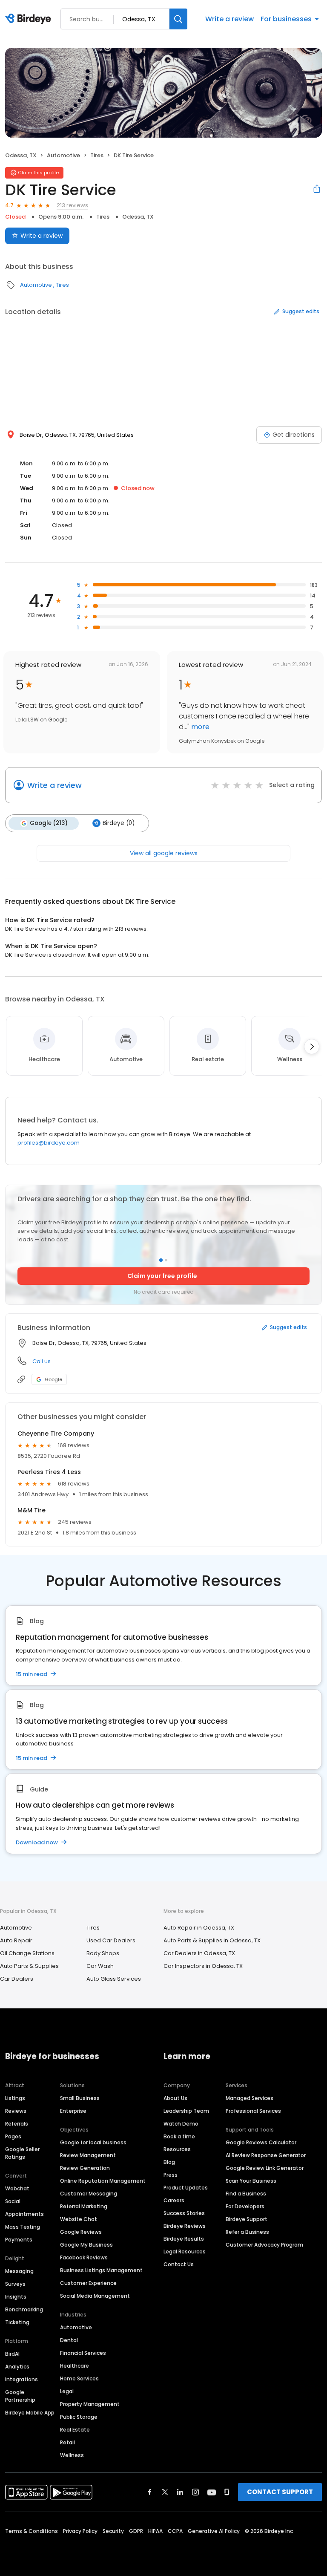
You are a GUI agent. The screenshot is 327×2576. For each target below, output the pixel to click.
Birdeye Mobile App (30, 2413)
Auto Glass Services (114, 1979)
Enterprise (73, 2111)
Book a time (179, 2136)
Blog (169, 2162)
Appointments (24, 2214)
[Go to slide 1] (161, 1260)
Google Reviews (81, 2232)
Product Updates (186, 2188)
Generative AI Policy (214, 2531)
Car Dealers (17, 1979)
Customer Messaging (89, 2194)
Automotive (63, 155)
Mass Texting (23, 2227)
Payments (19, 2240)
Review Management (88, 2155)
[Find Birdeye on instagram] (195, 2492)
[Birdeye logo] (30, 19)
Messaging (19, 2271)
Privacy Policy (80, 2531)
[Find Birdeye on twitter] (165, 2492)
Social (13, 2201)
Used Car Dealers (111, 1940)
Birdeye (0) (119, 823)
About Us (175, 2098)
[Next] (312, 1047)
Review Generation (85, 2168)
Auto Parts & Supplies (29, 1966)
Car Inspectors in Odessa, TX (203, 1966)
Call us (42, 1361)
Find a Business (246, 2194)
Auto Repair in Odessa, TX (199, 1928)
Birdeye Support (247, 2219)
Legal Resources (185, 2251)
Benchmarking (24, 2309)
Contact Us (179, 2264)
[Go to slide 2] (166, 1260)
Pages (13, 2136)
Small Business (80, 2098)
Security (113, 2531)
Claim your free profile (162, 1276)
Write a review (229, 19)
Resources (177, 2149)
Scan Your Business (251, 2181)
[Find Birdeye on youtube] (212, 2492)
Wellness (72, 2455)
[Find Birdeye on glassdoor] (227, 2492)
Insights (16, 2297)
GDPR (136, 2531)
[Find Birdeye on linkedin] (180, 2492)
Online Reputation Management (103, 2181)
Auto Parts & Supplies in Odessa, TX (212, 1940)
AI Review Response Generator (266, 2155)
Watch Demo (181, 2124)
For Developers (245, 2206)
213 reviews (72, 205)
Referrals (17, 2124)
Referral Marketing (84, 2206)
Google (53, 1379)
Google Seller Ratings (22, 2153)
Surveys (15, 2284)
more (199, 727)
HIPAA (155, 2531)
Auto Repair (16, 1940)
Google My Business (86, 2245)
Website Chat (79, 2219)
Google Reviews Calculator (261, 2142)
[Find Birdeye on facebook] (150, 2492)
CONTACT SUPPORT (280, 2492)
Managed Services (250, 2098)
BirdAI (12, 2354)
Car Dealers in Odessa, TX (199, 1953)
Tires (97, 155)
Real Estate (75, 2430)
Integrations (22, 2379)
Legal (67, 2391)
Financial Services (83, 2353)
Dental (69, 2340)
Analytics (17, 2367)
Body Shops (103, 1953)
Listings (15, 2098)
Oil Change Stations (27, 1953)
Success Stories (184, 2213)
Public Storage (79, 2417)
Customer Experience (88, 2283)
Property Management (90, 2404)
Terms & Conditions (32, 2531)
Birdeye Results (184, 2239)
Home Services (79, 2378)
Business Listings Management (101, 2270)
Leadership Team (186, 2111)
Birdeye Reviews (185, 2226)
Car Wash (100, 1966)
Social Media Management (95, 2296)
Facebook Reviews (84, 2257)
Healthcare (75, 2366)
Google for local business (93, 2142)
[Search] (178, 19)
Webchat (17, 2188)
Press (171, 2175)
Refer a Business (247, 2232)
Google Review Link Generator (265, 2168)
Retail (67, 2442)
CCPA (175, 2531)
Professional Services (253, 2111)
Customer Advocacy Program (264, 2245)
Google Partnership (20, 2396)
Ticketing (17, 2322)
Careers (174, 2200)
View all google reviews (164, 853)
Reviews (16, 2111)
